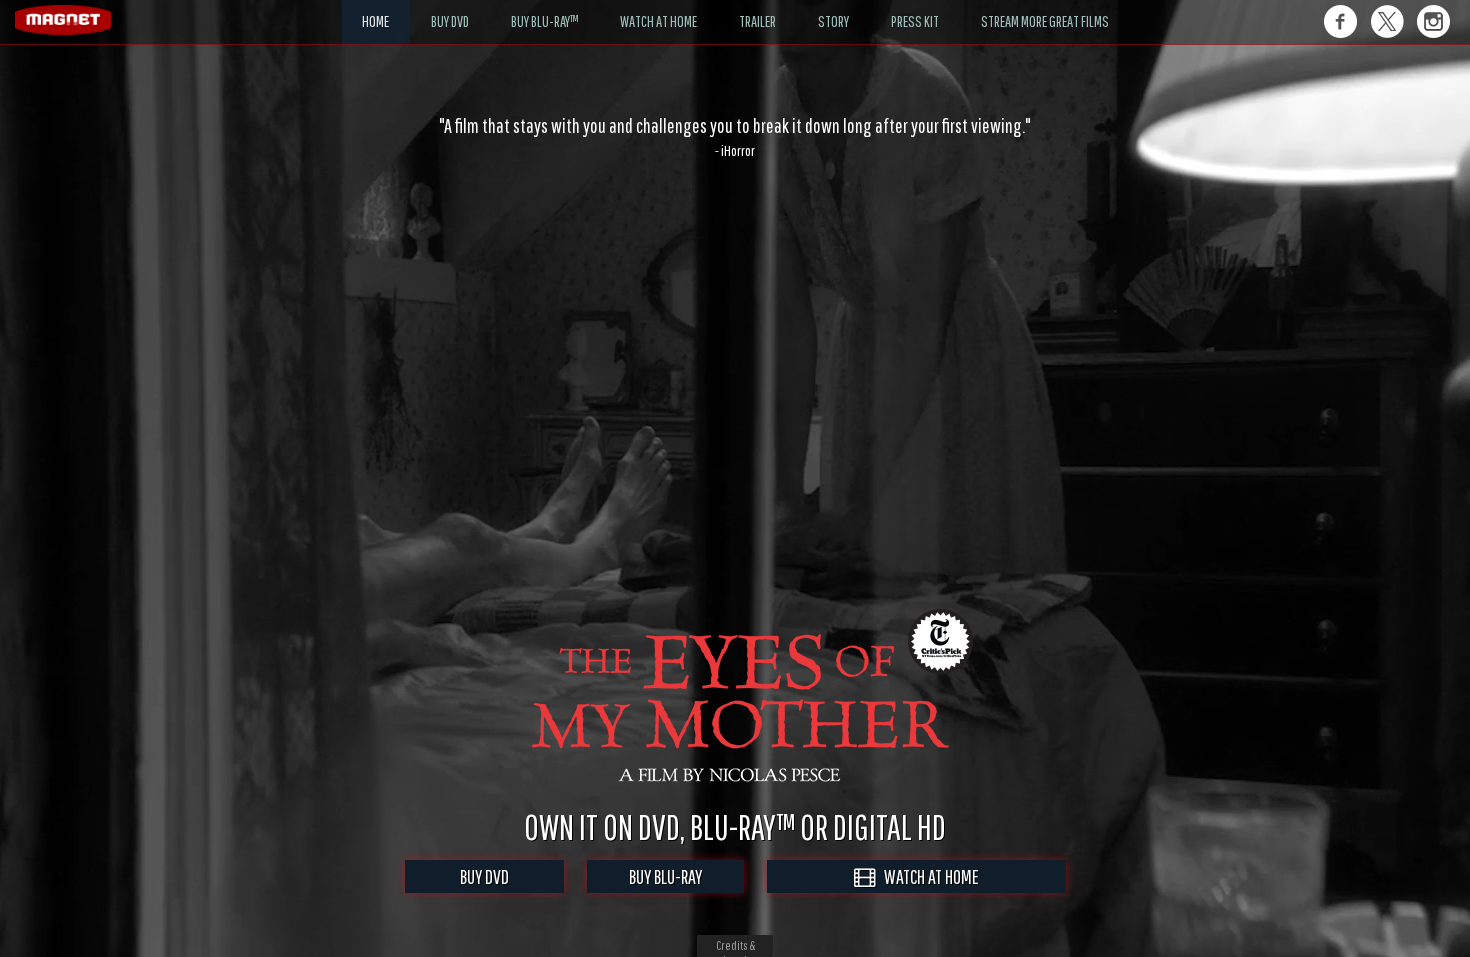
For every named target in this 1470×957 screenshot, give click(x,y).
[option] (735, 137)
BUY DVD (484, 876)
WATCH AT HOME (927, 876)
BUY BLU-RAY (665, 876)
